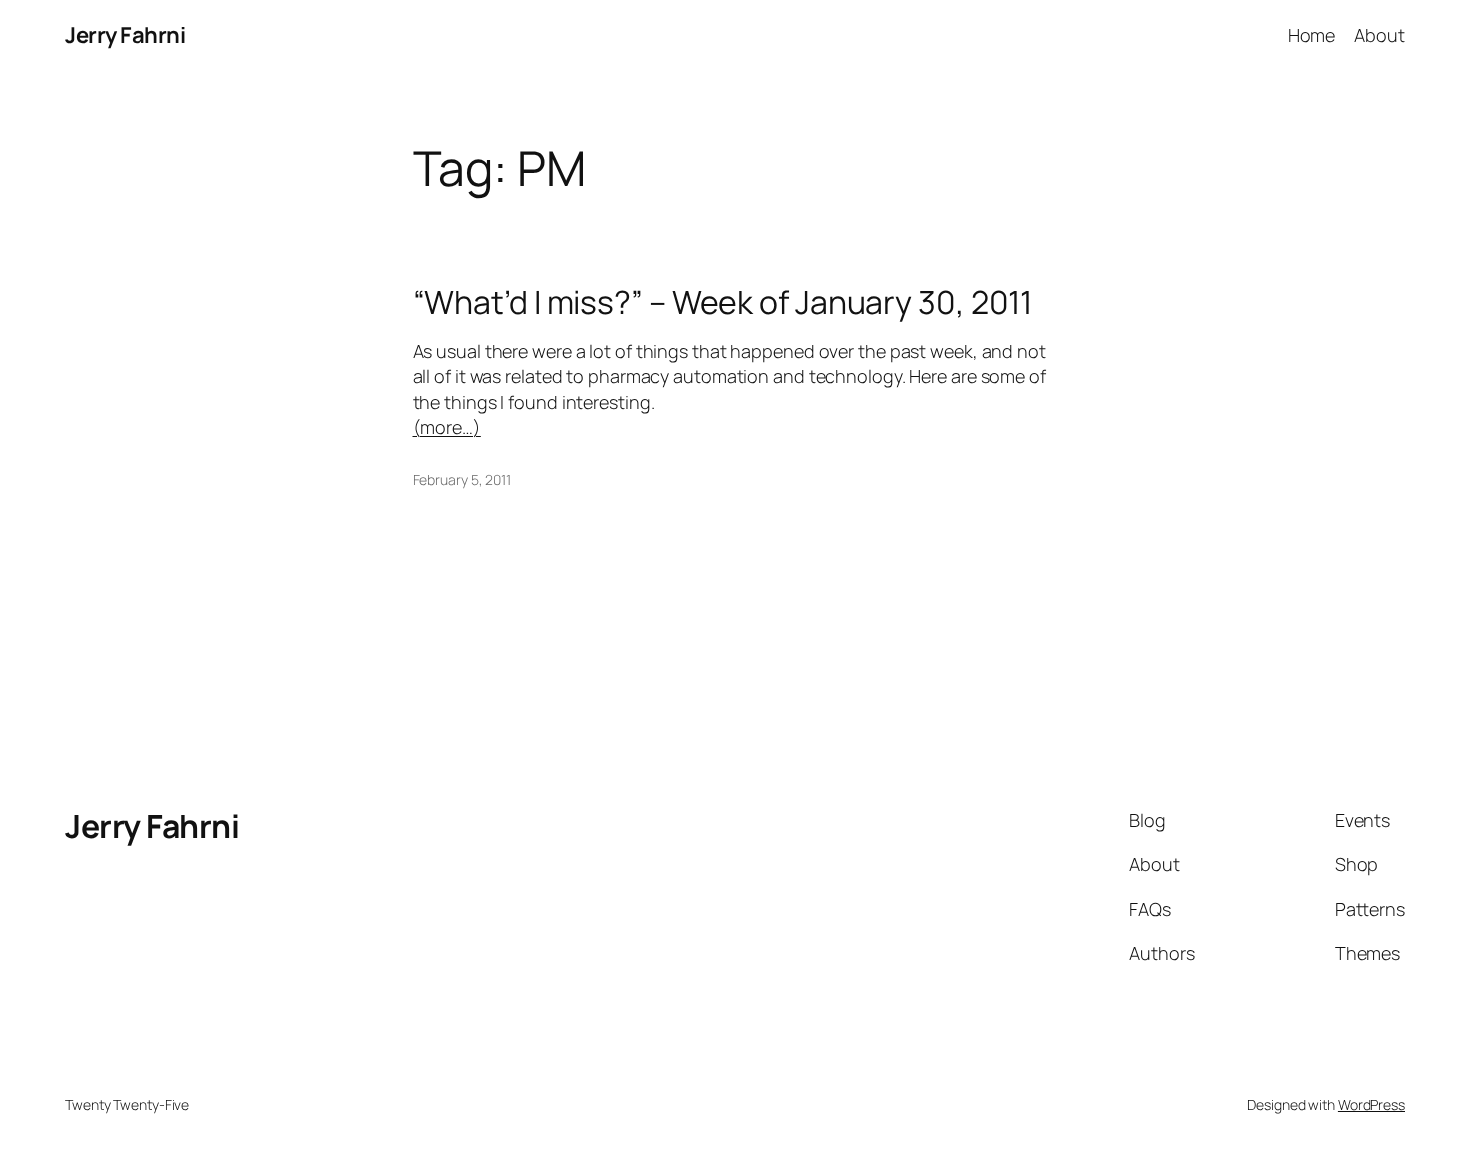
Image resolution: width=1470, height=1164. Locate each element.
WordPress (1371, 1104)
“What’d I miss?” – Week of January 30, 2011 (723, 302)
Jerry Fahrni (125, 35)
